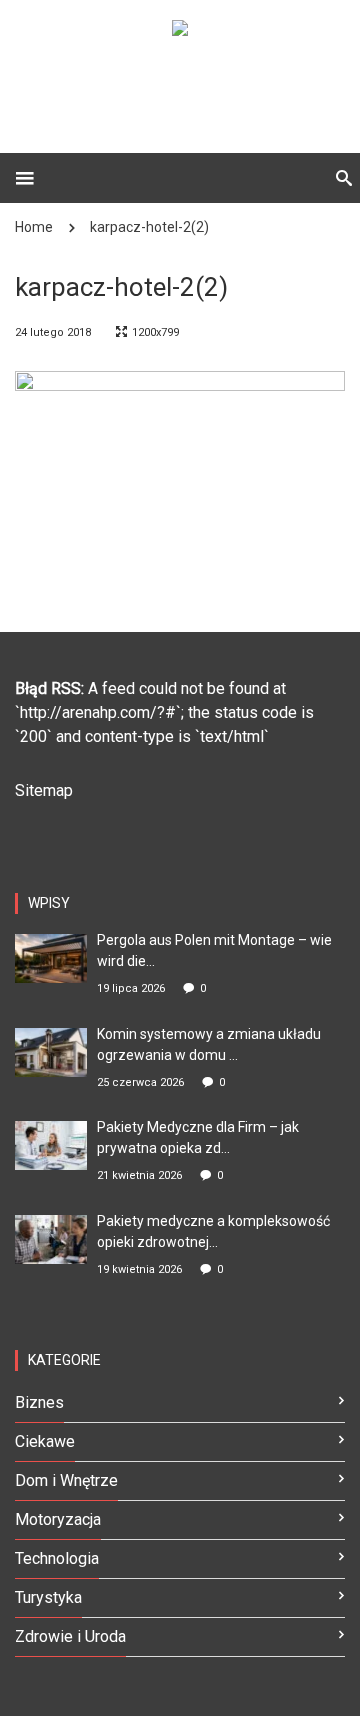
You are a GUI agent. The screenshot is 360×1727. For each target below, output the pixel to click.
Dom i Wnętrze (66, 1480)
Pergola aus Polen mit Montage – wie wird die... (214, 950)
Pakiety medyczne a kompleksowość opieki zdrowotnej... (213, 1231)
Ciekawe (45, 1441)
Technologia (57, 1558)
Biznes (39, 1402)
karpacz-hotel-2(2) (149, 227)
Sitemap (44, 790)
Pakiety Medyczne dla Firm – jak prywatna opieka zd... (198, 1137)
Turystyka (48, 1597)
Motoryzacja (58, 1519)
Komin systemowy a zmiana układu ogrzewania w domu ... (209, 1044)
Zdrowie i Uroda (70, 1636)
